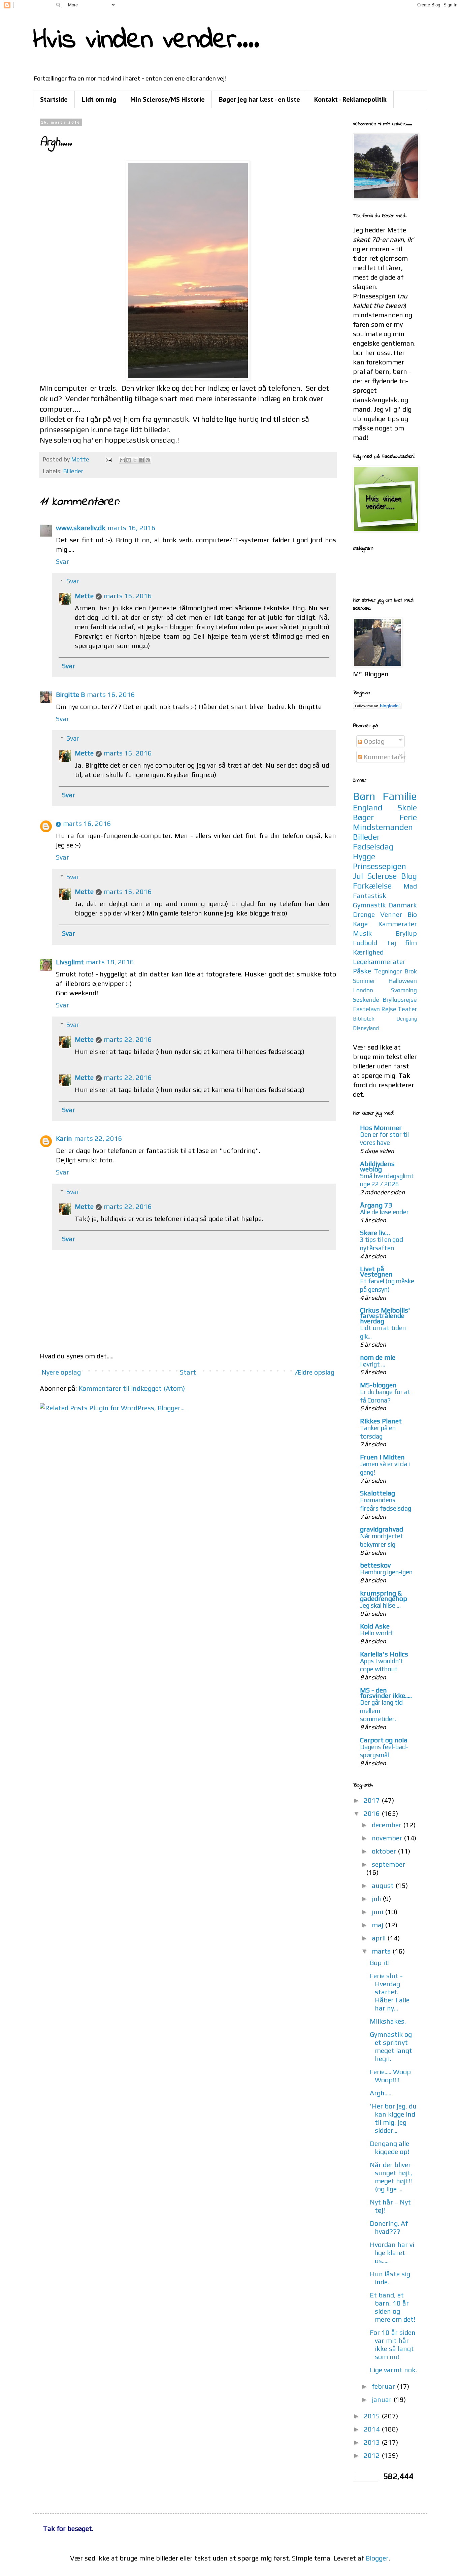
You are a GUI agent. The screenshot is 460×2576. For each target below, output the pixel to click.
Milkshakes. (388, 2021)
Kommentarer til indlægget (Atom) (132, 1388)
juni (378, 1912)
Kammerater (398, 924)
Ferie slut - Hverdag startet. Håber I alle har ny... (390, 1992)
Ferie (408, 817)
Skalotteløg (377, 1493)
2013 (373, 2442)
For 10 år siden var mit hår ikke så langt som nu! (393, 2344)
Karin (64, 1138)
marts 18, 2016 (110, 962)
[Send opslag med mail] (108, 459)
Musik (362, 933)
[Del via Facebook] (141, 460)
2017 (373, 1800)
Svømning (404, 990)
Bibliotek (364, 1019)
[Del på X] (135, 460)
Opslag (373, 741)
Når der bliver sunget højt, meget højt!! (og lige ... (391, 2177)
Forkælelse (372, 886)
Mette (84, 596)
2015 (373, 2416)
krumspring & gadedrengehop (384, 1596)
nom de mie (378, 1357)
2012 (373, 2455)
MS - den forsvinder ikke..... (386, 1693)
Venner (391, 914)
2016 (373, 1813)
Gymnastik (369, 905)
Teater (407, 1009)
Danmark (403, 905)
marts (382, 1951)
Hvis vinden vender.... (146, 41)
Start (188, 1372)
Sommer (364, 981)
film (411, 943)
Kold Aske (375, 1626)
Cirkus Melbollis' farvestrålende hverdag (385, 1315)
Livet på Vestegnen (376, 1271)
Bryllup (406, 933)
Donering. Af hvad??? (389, 2227)
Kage (360, 924)
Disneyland (366, 1028)
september (388, 1864)
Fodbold (365, 943)
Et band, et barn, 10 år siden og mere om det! (392, 2307)
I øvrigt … (373, 1364)
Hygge (364, 856)
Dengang (407, 1019)
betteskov (375, 1565)
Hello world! (377, 1633)
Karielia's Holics (384, 1654)
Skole (407, 808)
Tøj (391, 943)
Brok (411, 971)
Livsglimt (70, 962)
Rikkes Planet (381, 1421)
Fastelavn (366, 1009)
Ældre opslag (315, 1372)
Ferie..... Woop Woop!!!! (390, 2076)
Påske (362, 971)
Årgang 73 (376, 1205)
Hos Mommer (381, 1128)
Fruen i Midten (382, 1457)
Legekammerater (379, 961)
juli (377, 1898)
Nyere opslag (61, 1372)
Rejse (389, 1009)
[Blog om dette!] (129, 460)
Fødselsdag (373, 847)
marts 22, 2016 (128, 1039)
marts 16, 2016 (132, 528)
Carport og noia (384, 1740)
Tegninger (388, 971)
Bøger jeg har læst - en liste (259, 99)
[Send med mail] (122, 460)
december (387, 1825)
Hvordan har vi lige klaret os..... (392, 2252)
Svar (62, 561)
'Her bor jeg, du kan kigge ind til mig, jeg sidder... (393, 2118)
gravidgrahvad (382, 1529)
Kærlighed (368, 952)
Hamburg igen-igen (386, 1572)
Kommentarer (384, 757)
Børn (364, 796)
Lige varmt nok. (393, 2370)
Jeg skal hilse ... (380, 1605)
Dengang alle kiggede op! (389, 2147)
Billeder (73, 471)
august (384, 1885)
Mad (410, 886)
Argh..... (381, 2093)
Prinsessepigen (380, 866)
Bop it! (380, 1962)
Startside (54, 99)
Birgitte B (70, 694)
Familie (400, 796)
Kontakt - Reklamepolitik (350, 99)
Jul (358, 876)
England (368, 808)
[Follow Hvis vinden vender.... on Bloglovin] (377, 707)
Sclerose (382, 876)
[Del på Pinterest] (148, 460)
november (388, 1838)
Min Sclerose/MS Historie (168, 99)
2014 (373, 2429)
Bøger (363, 817)
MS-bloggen (378, 1385)
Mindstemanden (383, 827)
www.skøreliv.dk (81, 528)
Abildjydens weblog (377, 1166)
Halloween (403, 981)
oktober (385, 1851)
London (363, 990)
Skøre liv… (375, 1233)
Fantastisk (370, 895)
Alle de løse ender (384, 1212)
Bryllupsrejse (400, 1000)
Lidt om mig (99, 99)
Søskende (366, 1000)
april (380, 1938)
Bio (412, 914)
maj (378, 1925)
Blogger (377, 2558)
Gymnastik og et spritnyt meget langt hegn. (391, 2046)
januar (383, 2399)
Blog (409, 876)
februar (384, 2386)
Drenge (364, 914)
